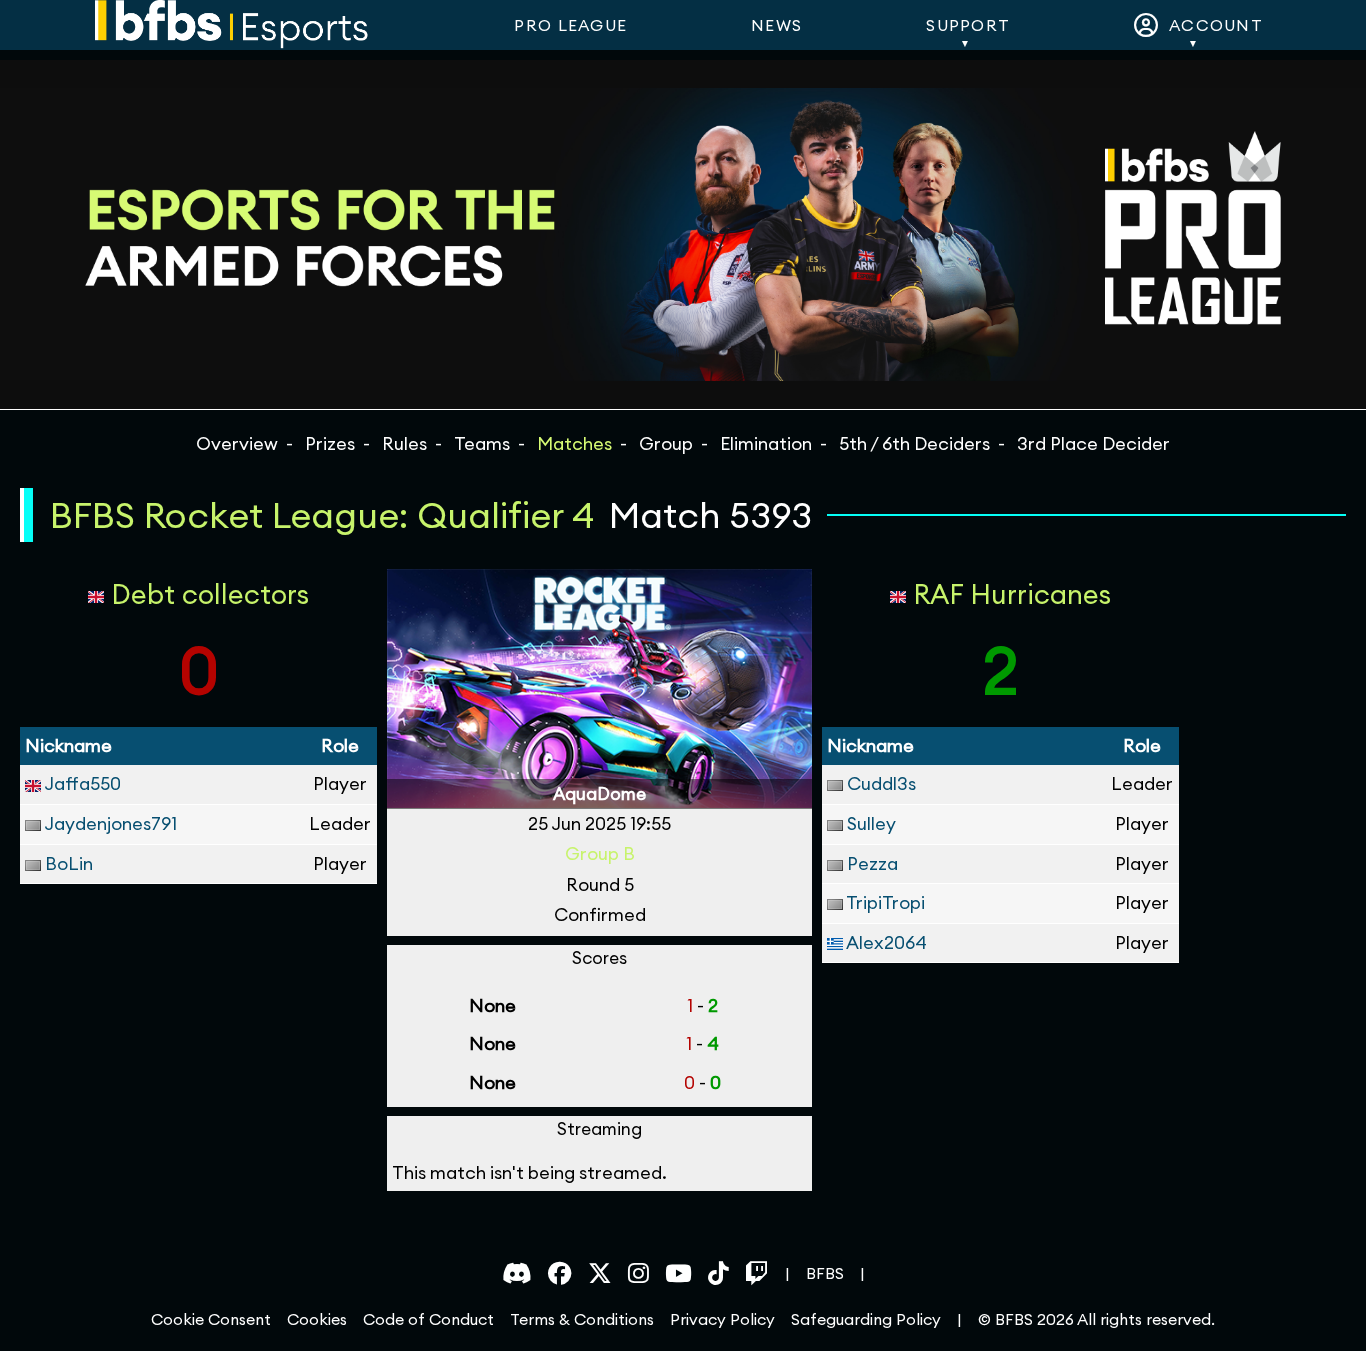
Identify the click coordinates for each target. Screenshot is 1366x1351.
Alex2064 (886, 942)
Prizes (330, 443)
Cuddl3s (881, 783)
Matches (574, 443)
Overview (237, 443)
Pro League (570, 25)
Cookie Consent (211, 1319)
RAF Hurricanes (1012, 594)
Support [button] (968, 25)
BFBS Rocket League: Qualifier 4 (322, 515)
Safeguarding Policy (866, 1319)
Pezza (872, 863)
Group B (600, 853)
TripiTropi (885, 902)
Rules (404, 443)
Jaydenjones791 (110, 823)
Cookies (317, 1319)
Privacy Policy (722, 1319)
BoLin (69, 863)
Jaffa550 (82, 783)
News (776, 25)
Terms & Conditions (582, 1319)
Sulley (871, 823)
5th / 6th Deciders (914, 443)
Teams (482, 443)
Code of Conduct (428, 1319)
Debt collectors (210, 594)
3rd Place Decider (1093, 443)
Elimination (766, 443)
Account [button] (1211, 25)
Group (666, 443)
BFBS (825, 1273)
